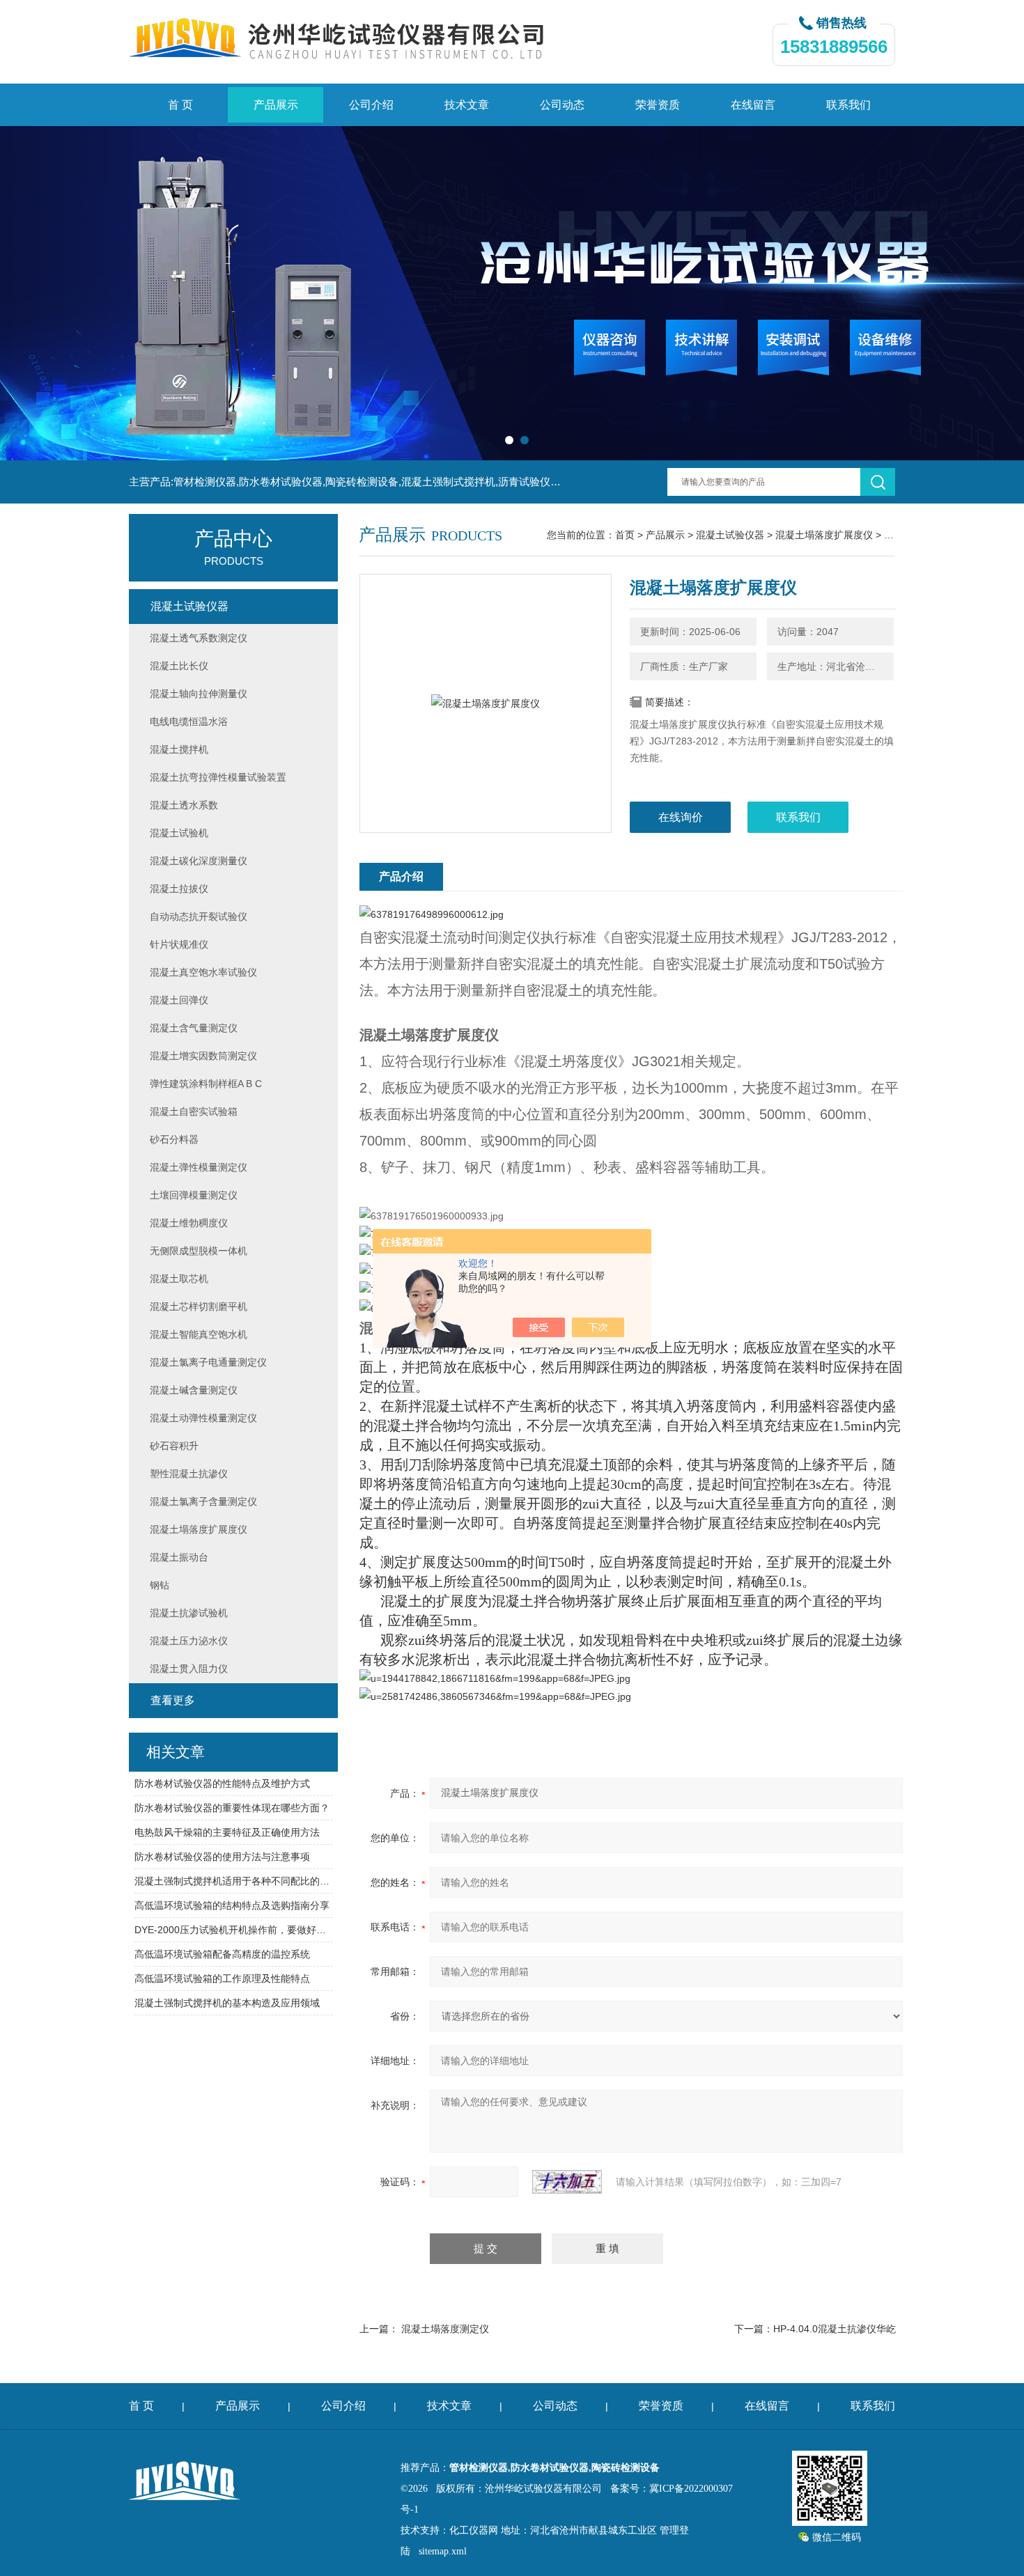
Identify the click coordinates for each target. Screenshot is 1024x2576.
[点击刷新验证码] (567, 2182)
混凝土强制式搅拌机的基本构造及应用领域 (227, 2003)
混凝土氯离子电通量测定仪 (208, 1362)
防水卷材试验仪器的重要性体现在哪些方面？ (232, 1808)
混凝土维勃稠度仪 (189, 1223)
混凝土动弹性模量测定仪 (203, 1418)
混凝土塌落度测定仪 (445, 2329)
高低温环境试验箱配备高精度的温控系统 (222, 1954)
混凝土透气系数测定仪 (199, 638)
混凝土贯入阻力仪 (189, 1669)
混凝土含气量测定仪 (194, 1028)
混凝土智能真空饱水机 (199, 1334)
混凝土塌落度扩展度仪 (824, 535)
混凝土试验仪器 (730, 535)
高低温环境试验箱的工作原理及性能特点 (222, 1978)
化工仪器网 (474, 2530)
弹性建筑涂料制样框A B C (206, 1084)
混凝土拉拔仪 (179, 889)
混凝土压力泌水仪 (189, 1641)
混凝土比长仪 (179, 666)
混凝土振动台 (179, 1557)
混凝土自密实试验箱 (194, 1111)
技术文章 (467, 105)
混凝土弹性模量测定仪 (199, 1167)
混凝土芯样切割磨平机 (199, 1306)
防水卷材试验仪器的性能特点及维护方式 (222, 1783)
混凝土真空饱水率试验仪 (203, 972)
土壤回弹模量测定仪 (194, 1195)
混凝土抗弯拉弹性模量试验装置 (218, 777)
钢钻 (160, 1585)
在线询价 (681, 817)
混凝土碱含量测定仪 (194, 1390)
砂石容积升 (174, 1446)
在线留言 (753, 105)
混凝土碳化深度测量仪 (199, 861)
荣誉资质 (658, 105)
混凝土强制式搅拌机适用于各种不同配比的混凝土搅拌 (234, 1881)
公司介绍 (371, 105)
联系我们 (848, 105)
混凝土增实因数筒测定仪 (203, 1056)
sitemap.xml (443, 2551)
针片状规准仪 (179, 944)
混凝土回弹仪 (179, 1000)
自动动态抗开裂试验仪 (199, 916)
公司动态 (562, 105)
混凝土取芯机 (179, 1279)
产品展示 (276, 105)
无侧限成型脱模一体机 (199, 1251)
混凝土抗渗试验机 (189, 1613)
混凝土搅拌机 (179, 749)
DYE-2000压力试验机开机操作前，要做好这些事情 (234, 1930)
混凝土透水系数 (184, 805)
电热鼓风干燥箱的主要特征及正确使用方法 (227, 1832)
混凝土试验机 (179, 833)
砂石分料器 (174, 1139)
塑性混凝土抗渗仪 (189, 1474)
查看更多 (173, 1700)
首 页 (180, 105)
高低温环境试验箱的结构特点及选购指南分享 (232, 1905)
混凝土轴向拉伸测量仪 (199, 694)
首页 (625, 535)
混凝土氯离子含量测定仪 (203, 1501)
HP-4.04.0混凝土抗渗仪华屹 (835, 2329)
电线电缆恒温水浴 (189, 721)
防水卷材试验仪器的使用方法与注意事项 (222, 1857)
